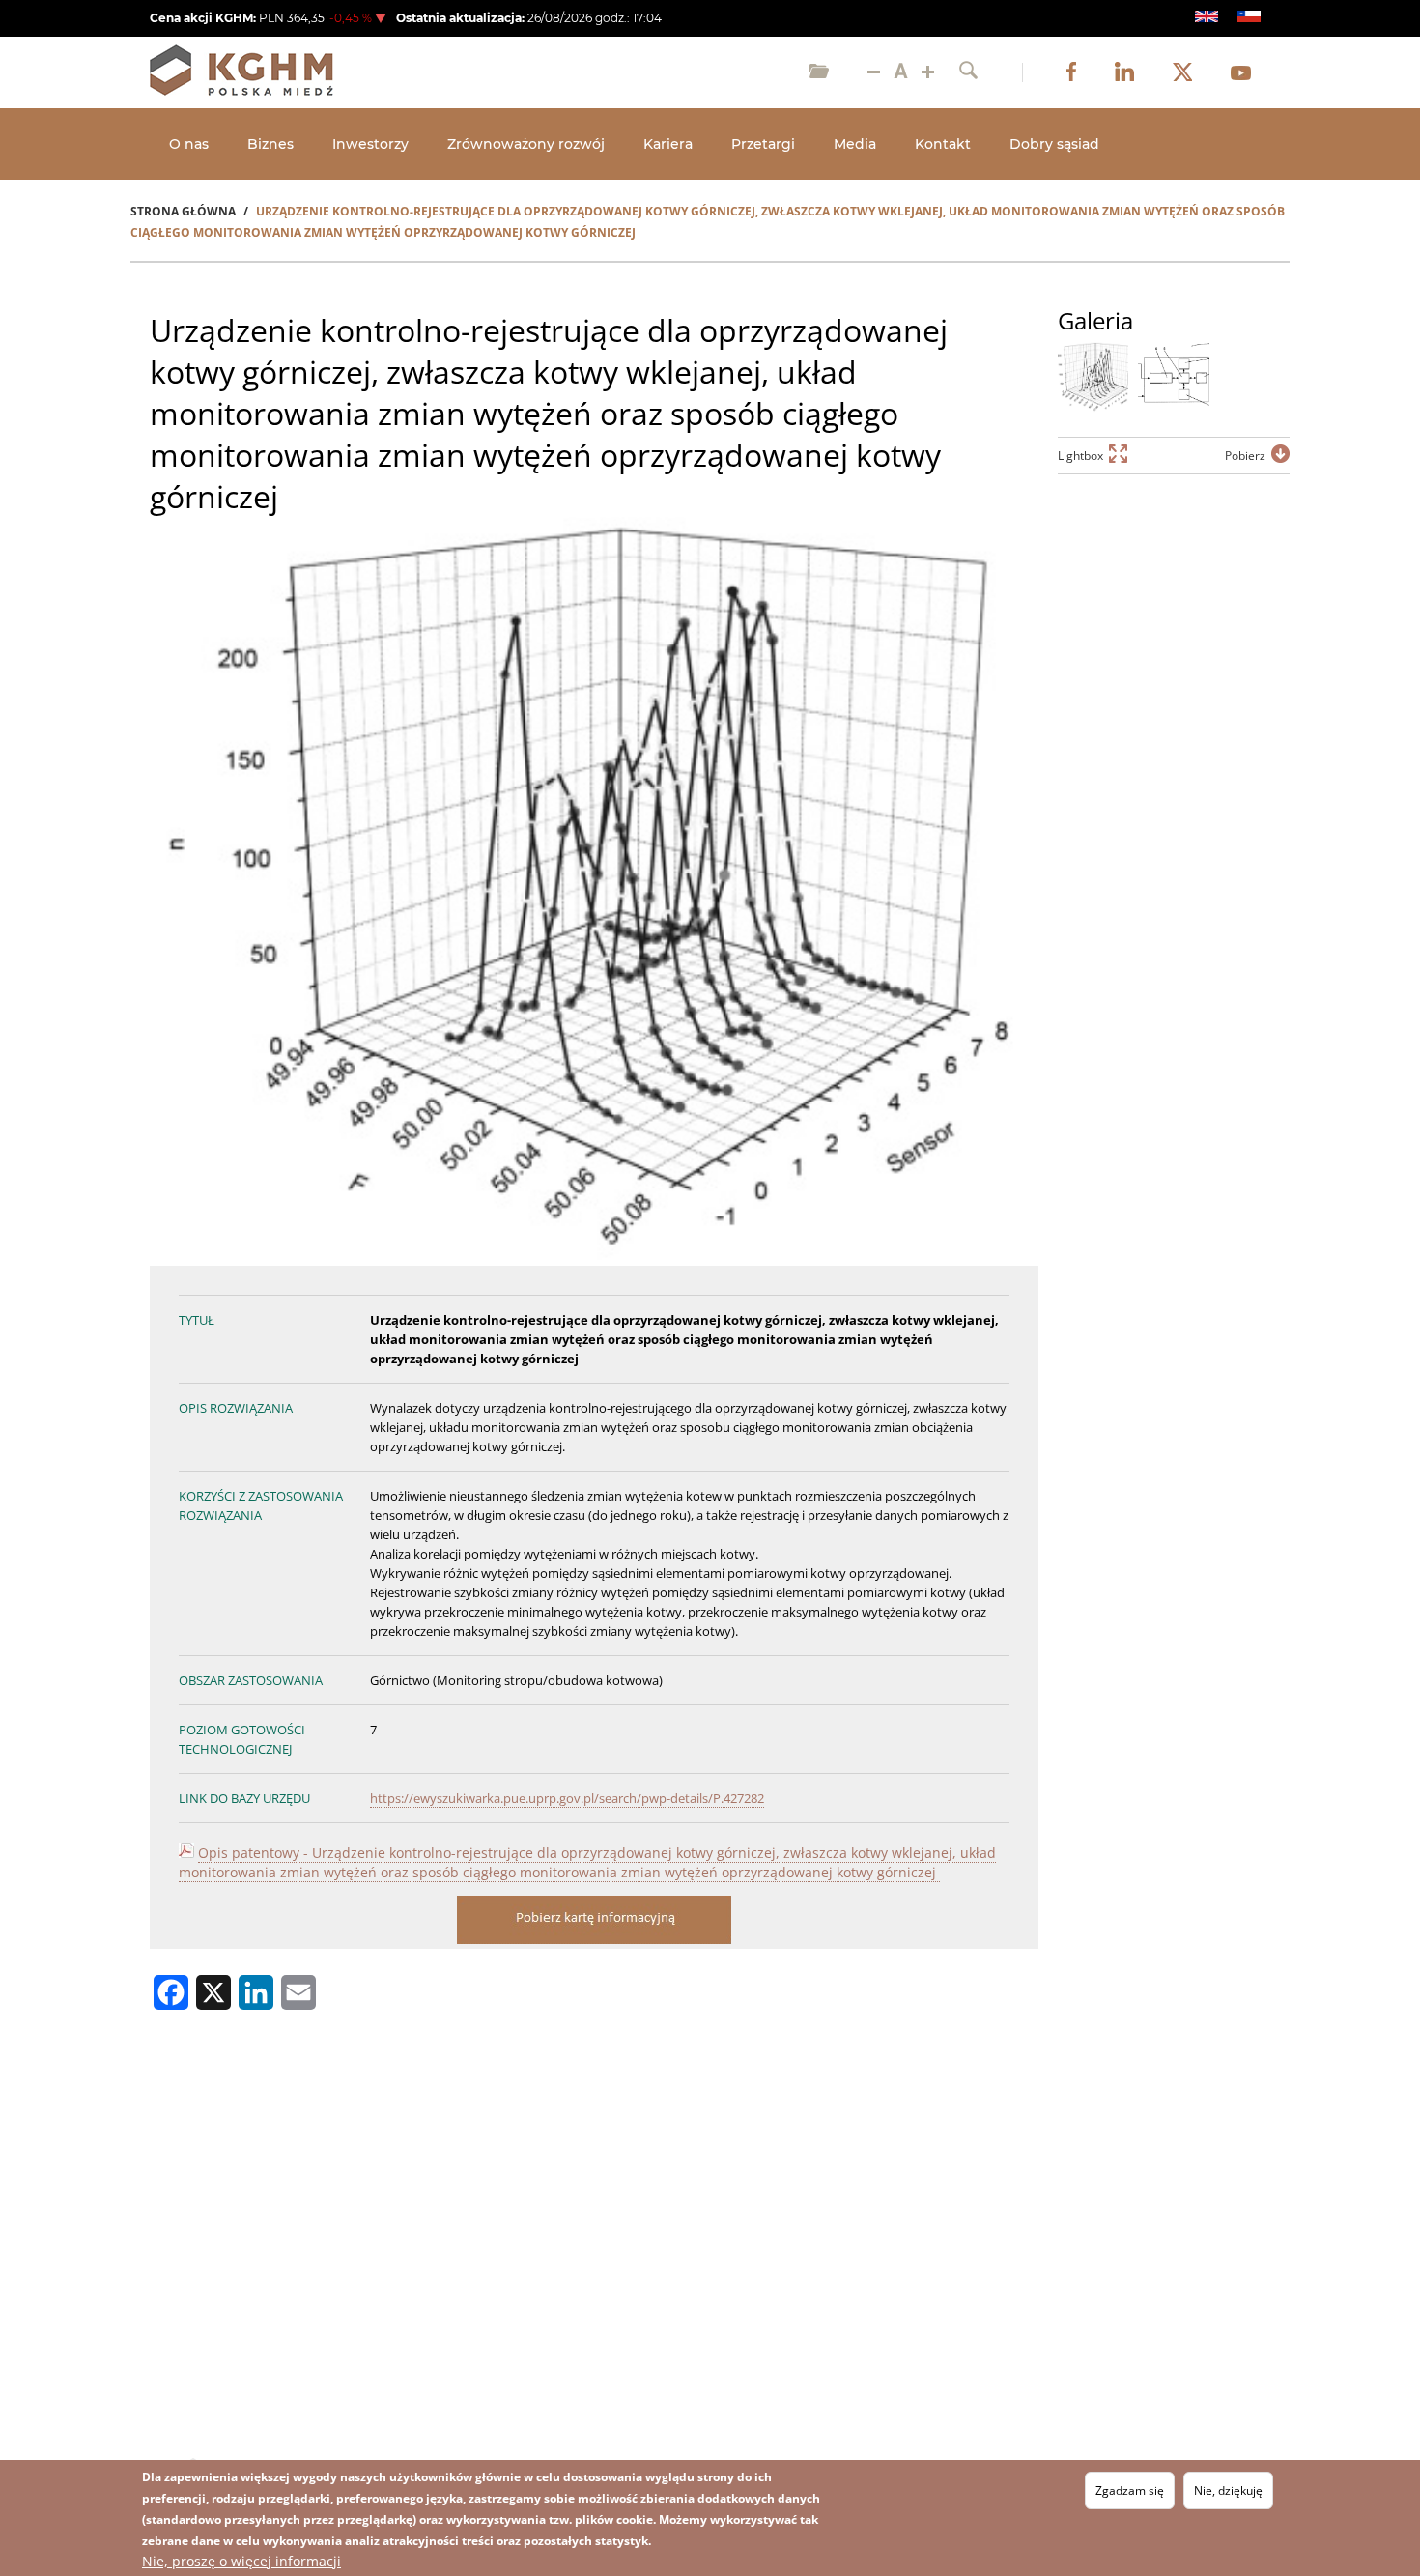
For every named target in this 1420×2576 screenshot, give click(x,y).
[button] (1093, 377)
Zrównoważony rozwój (526, 144)
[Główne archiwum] (819, 72)
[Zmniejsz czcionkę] (874, 72)
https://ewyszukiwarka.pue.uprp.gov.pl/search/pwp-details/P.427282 (567, 1798)
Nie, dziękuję (1228, 2490)
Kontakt (943, 144)
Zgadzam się (1130, 2490)
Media (855, 144)
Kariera (668, 144)
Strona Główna (183, 211)
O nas (189, 144)
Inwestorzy (370, 144)
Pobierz (1245, 456)
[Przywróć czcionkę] (901, 72)
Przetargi (763, 144)
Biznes (270, 144)
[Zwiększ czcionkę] (928, 72)
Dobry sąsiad (1054, 144)
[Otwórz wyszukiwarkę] (968, 72)
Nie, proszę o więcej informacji (241, 2561)
